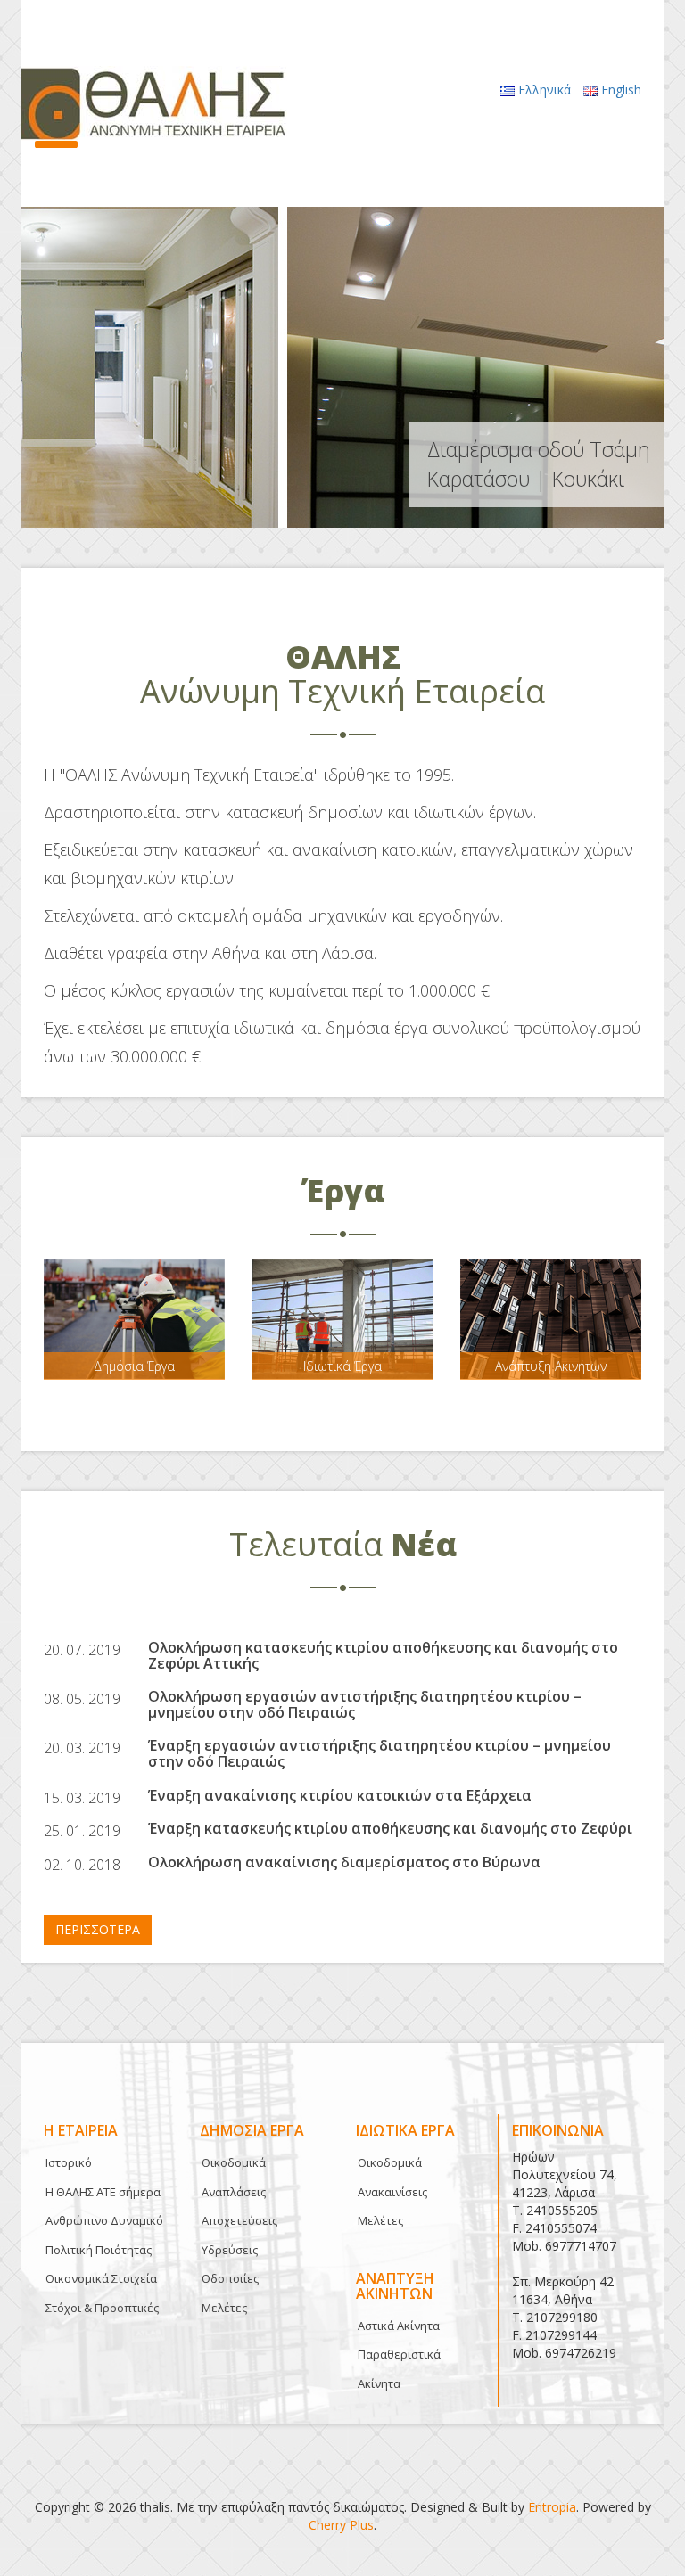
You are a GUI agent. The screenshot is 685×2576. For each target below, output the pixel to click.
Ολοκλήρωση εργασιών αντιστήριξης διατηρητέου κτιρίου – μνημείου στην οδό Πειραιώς (365, 1704)
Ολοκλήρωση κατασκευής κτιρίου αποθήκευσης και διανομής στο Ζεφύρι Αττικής (383, 1655)
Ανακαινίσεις (392, 2192)
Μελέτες (224, 2308)
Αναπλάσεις (234, 2192)
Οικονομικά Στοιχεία (101, 2278)
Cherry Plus (341, 2525)
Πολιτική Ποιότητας (99, 2250)
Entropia (552, 2507)
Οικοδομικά (234, 2162)
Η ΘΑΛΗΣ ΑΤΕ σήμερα (103, 2192)
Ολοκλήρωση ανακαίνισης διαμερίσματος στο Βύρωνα (344, 1862)
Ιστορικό (69, 2162)
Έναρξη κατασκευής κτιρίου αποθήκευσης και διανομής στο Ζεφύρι (390, 1828)
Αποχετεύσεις (239, 2220)
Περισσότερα (98, 1929)
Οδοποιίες (230, 2278)
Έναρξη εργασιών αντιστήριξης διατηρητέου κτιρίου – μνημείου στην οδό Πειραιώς (380, 1753)
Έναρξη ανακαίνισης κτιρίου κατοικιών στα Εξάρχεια (340, 1795)
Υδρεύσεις (230, 2250)
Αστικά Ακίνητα (399, 2326)
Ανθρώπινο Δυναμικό (104, 2220)
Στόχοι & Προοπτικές (102, 2308)
